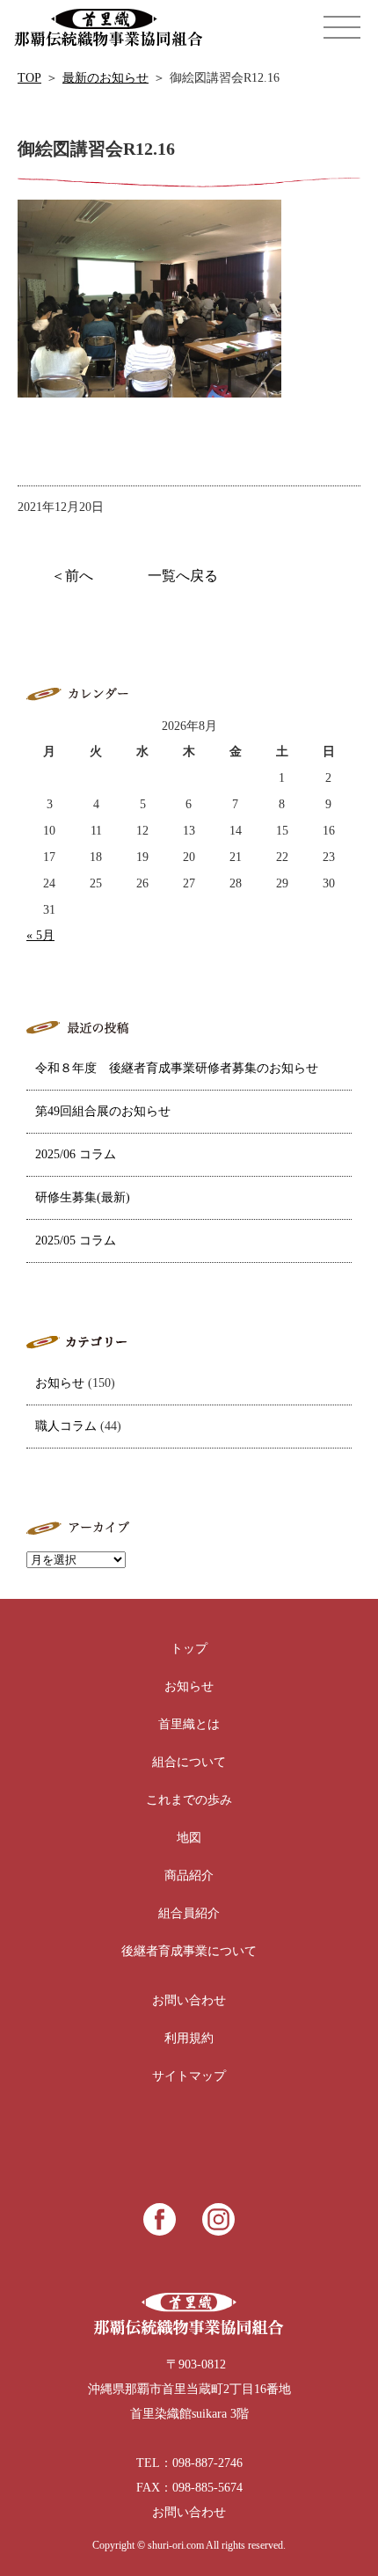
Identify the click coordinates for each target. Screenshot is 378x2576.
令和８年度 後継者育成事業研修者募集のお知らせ (177, 1068)
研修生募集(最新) (83, 1197)
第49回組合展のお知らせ (103, 1111)
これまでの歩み (189, 1800)
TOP (29, 78)
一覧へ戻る (183, 576)
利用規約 (189, 2038)
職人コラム (66, 1426)
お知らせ (60, 1383)
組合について (189, 1762)
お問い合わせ (189, 2000)
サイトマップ (189, 2076)
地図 (189, 1838)
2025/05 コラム (76, 1241)
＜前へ (72, 576)
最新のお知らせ (105, 78)
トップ (189, 1649)
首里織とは (189, 1724)
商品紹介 (189, 1875)
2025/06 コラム (76, 1154)
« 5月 (40, 935)
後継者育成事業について (189, 1951)
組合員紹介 (189, 1913)
